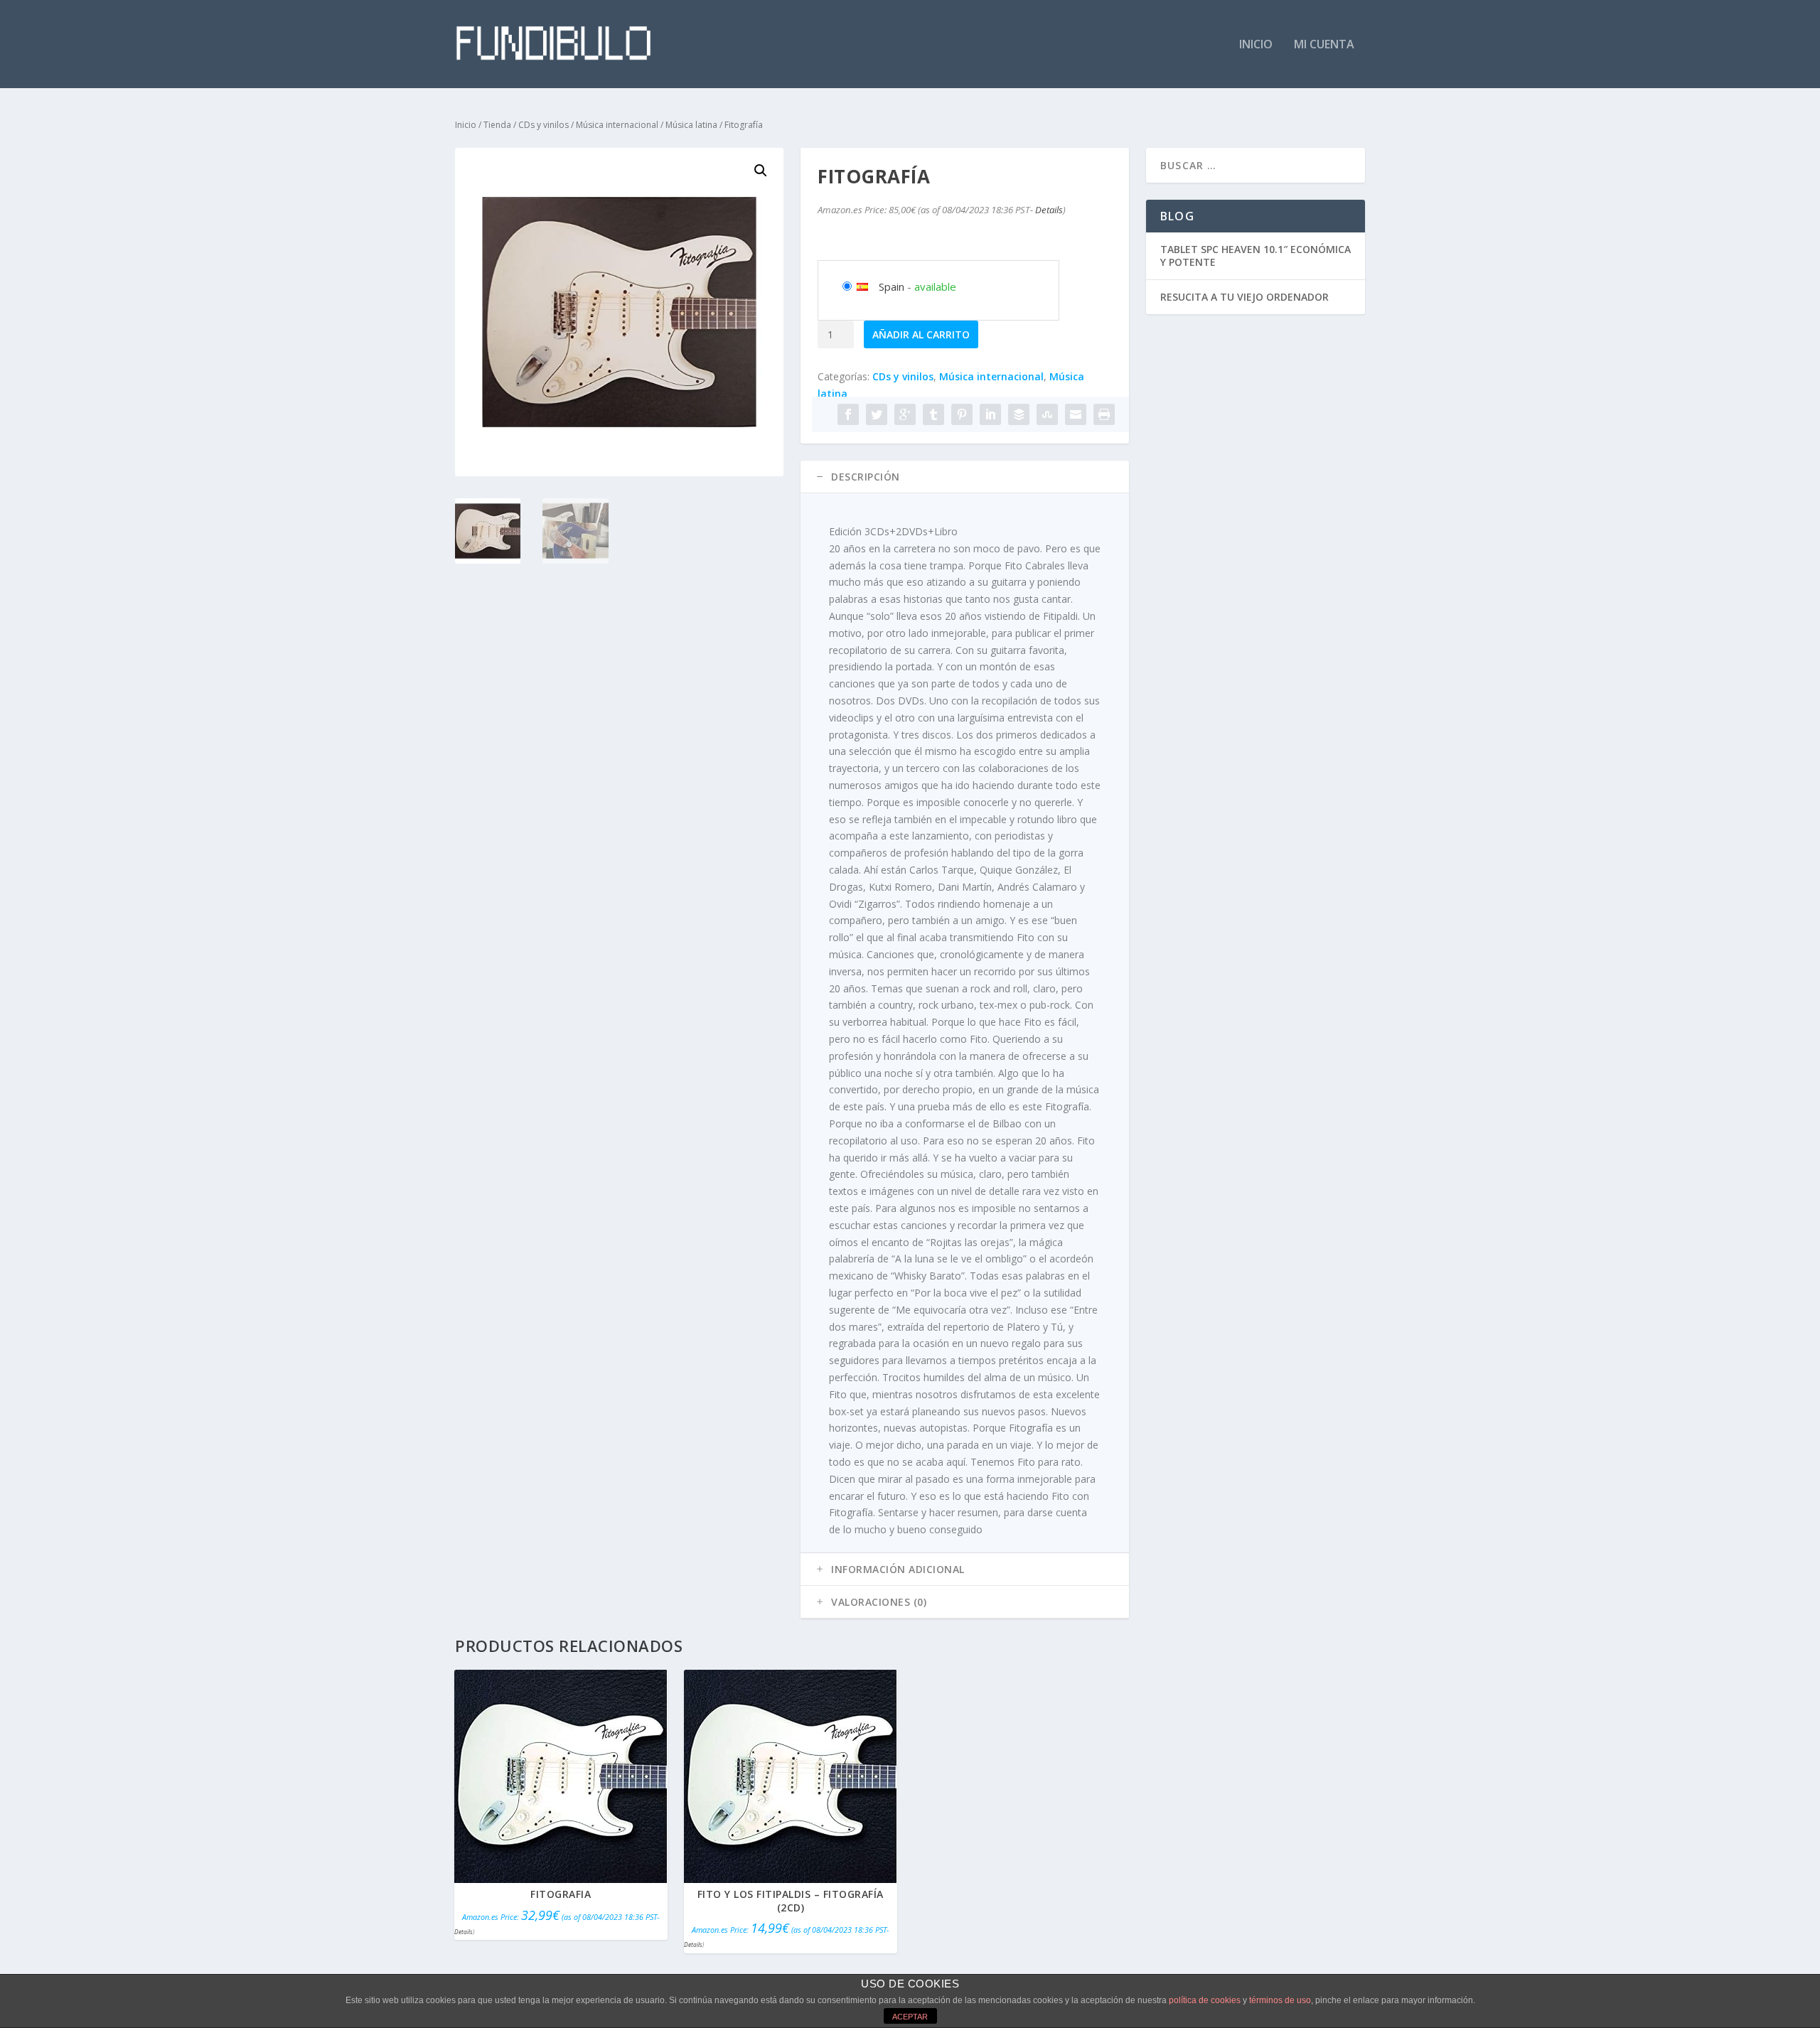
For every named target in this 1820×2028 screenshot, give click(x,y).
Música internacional (617, 125)
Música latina (691, 125)
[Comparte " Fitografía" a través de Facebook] (848, 414)
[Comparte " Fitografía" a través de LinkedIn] (990, 414)
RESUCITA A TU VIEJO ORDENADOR (1244, 297)
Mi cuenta (1324, 45)
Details (1049, 210)
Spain (892, 286)
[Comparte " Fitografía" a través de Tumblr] (933, 414)
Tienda (497, 125)
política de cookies (1205, 2000)
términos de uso (1280, 2000)
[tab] (965, 477)
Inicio (1256, 45)
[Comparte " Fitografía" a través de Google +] (905, 414)
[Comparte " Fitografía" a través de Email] (1076, 414)
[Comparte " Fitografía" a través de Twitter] (877, 414)
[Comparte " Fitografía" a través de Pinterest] (962, 414)
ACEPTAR (910, 2017)
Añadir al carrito (921, 334)
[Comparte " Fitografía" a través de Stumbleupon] (1047, 414)
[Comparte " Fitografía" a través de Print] (1104, 414)
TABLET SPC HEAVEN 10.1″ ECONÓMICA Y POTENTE (1256, 256)
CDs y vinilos (544, 125)
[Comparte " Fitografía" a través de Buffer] (1019, 414)
